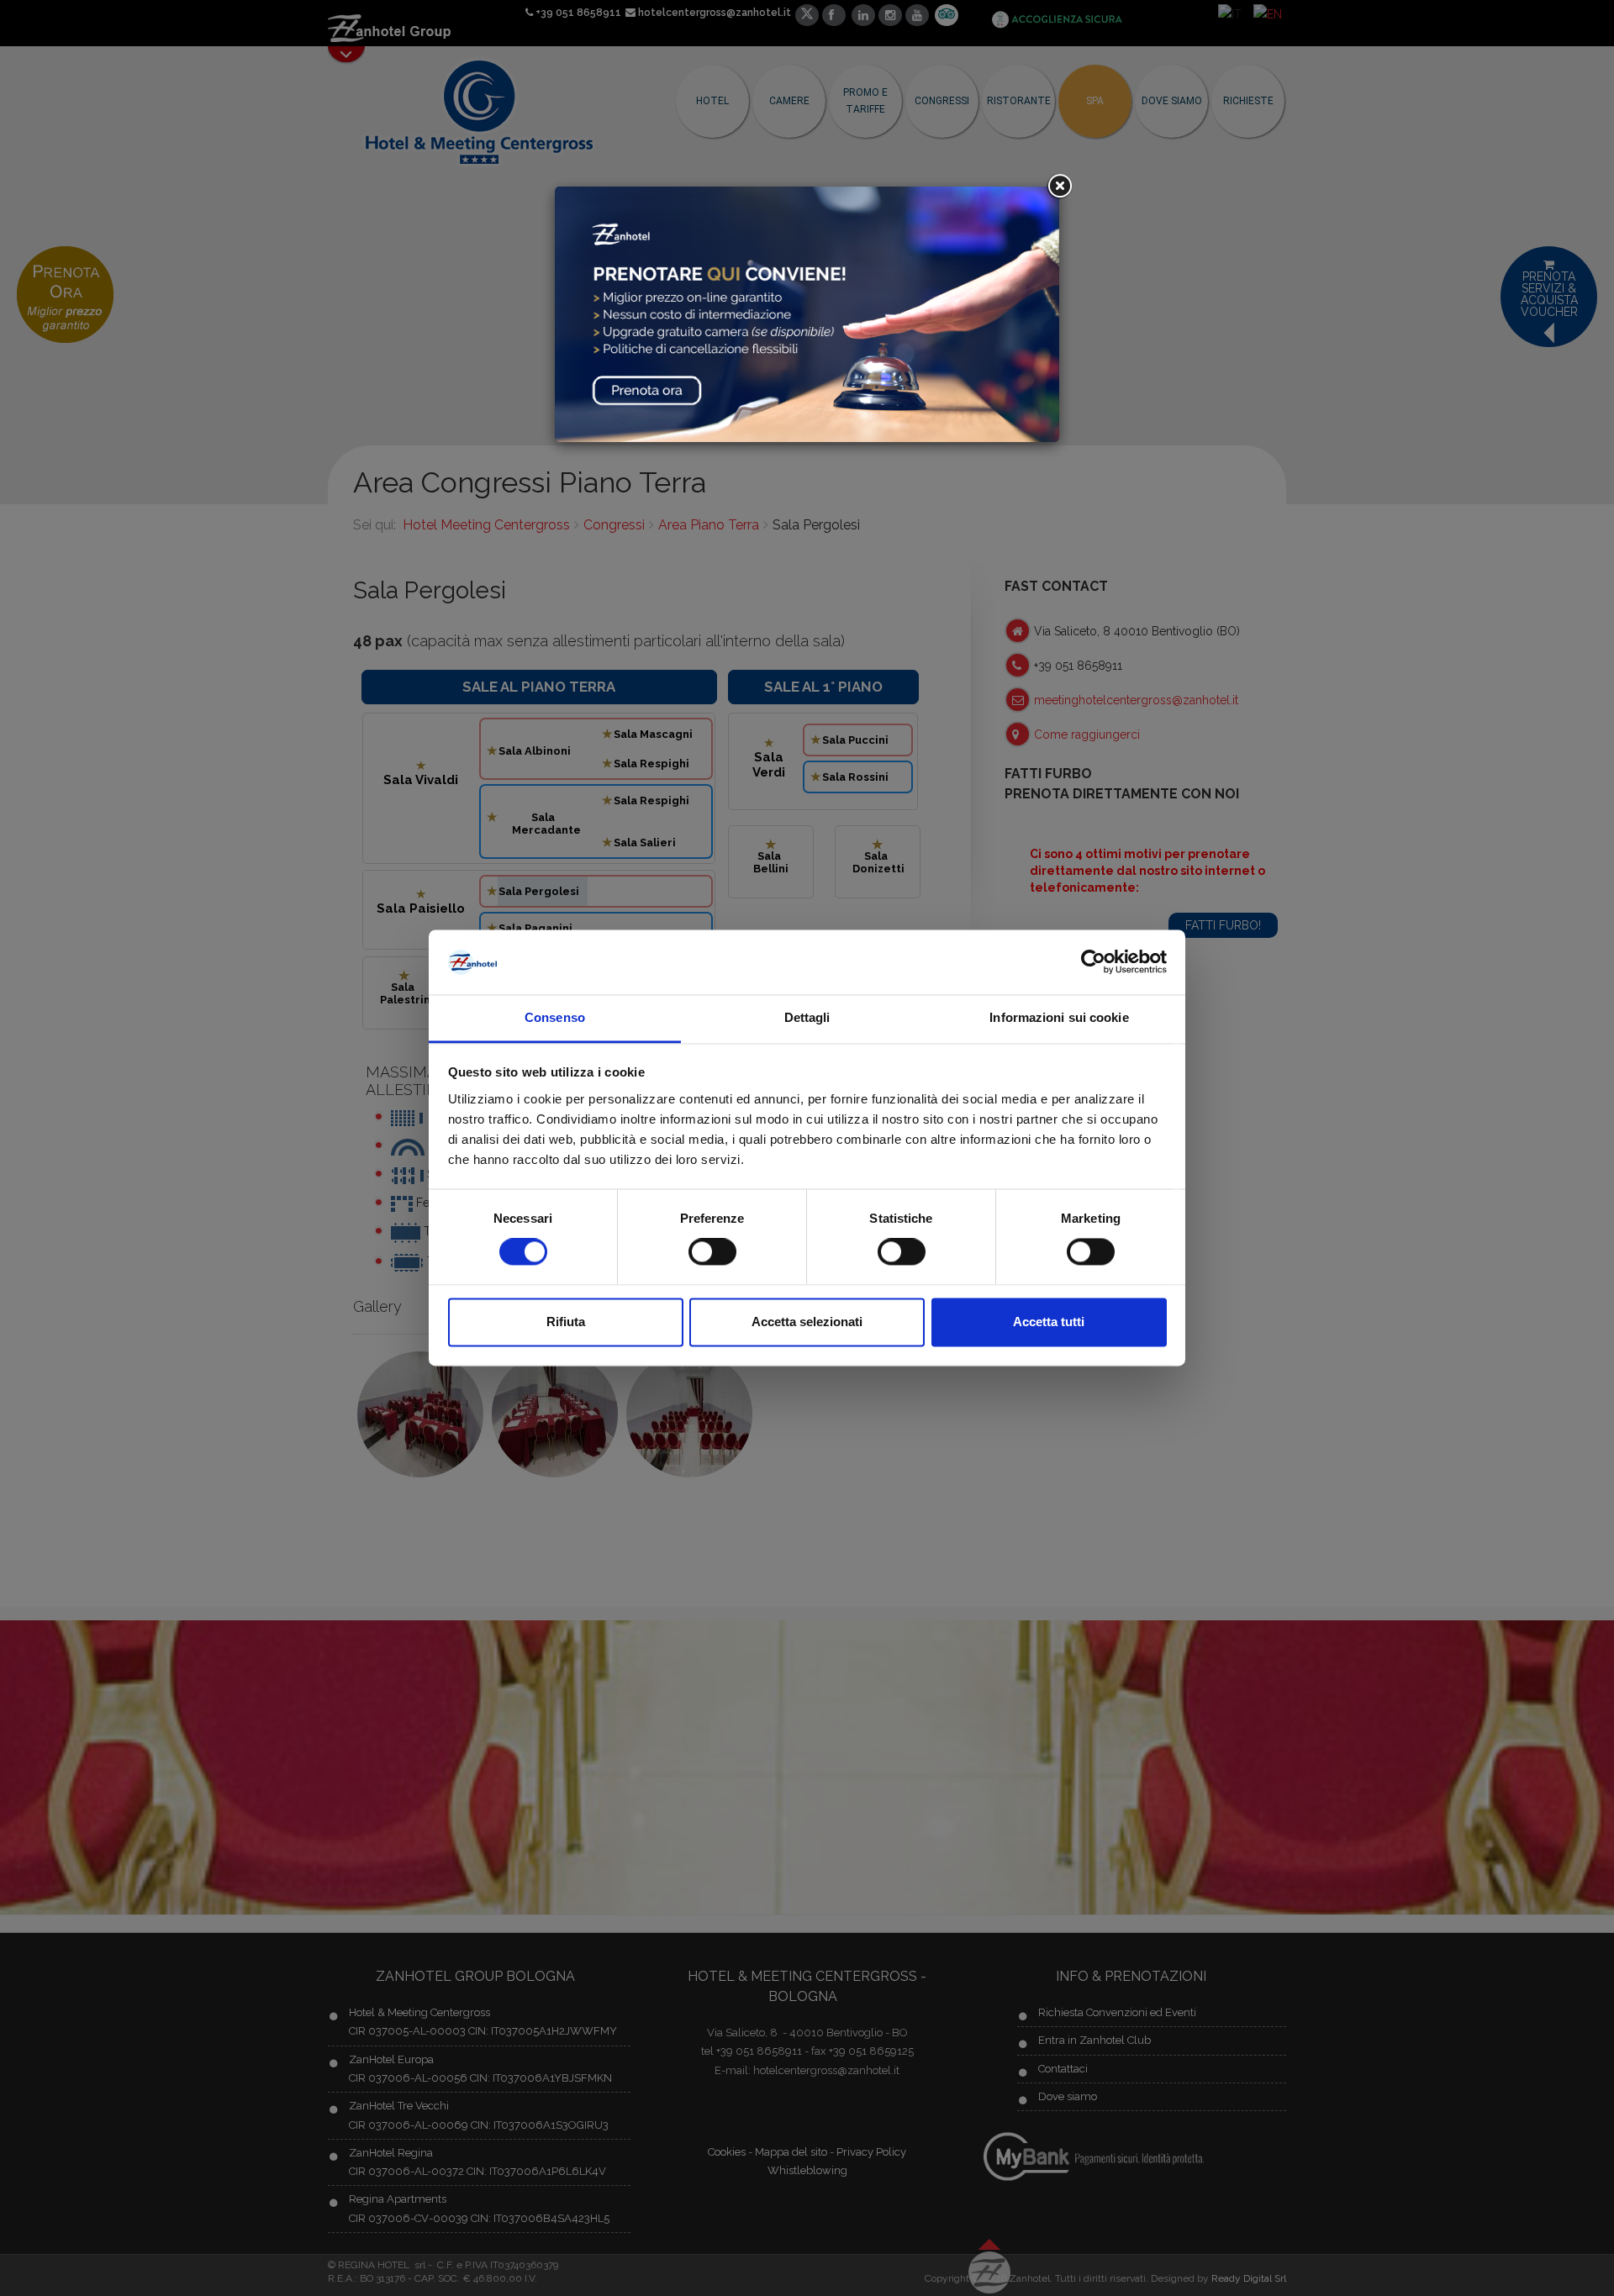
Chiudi (1059, 187)
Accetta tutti (1049, 1322)
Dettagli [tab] (807, 1017)
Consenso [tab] (555, 1017)
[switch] (712, 1252)
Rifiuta (566, 1322)
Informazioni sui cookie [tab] (1059, 1017)
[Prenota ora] (807, 313)
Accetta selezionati (807, 1322)
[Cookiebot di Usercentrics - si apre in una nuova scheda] (1093, 962)
